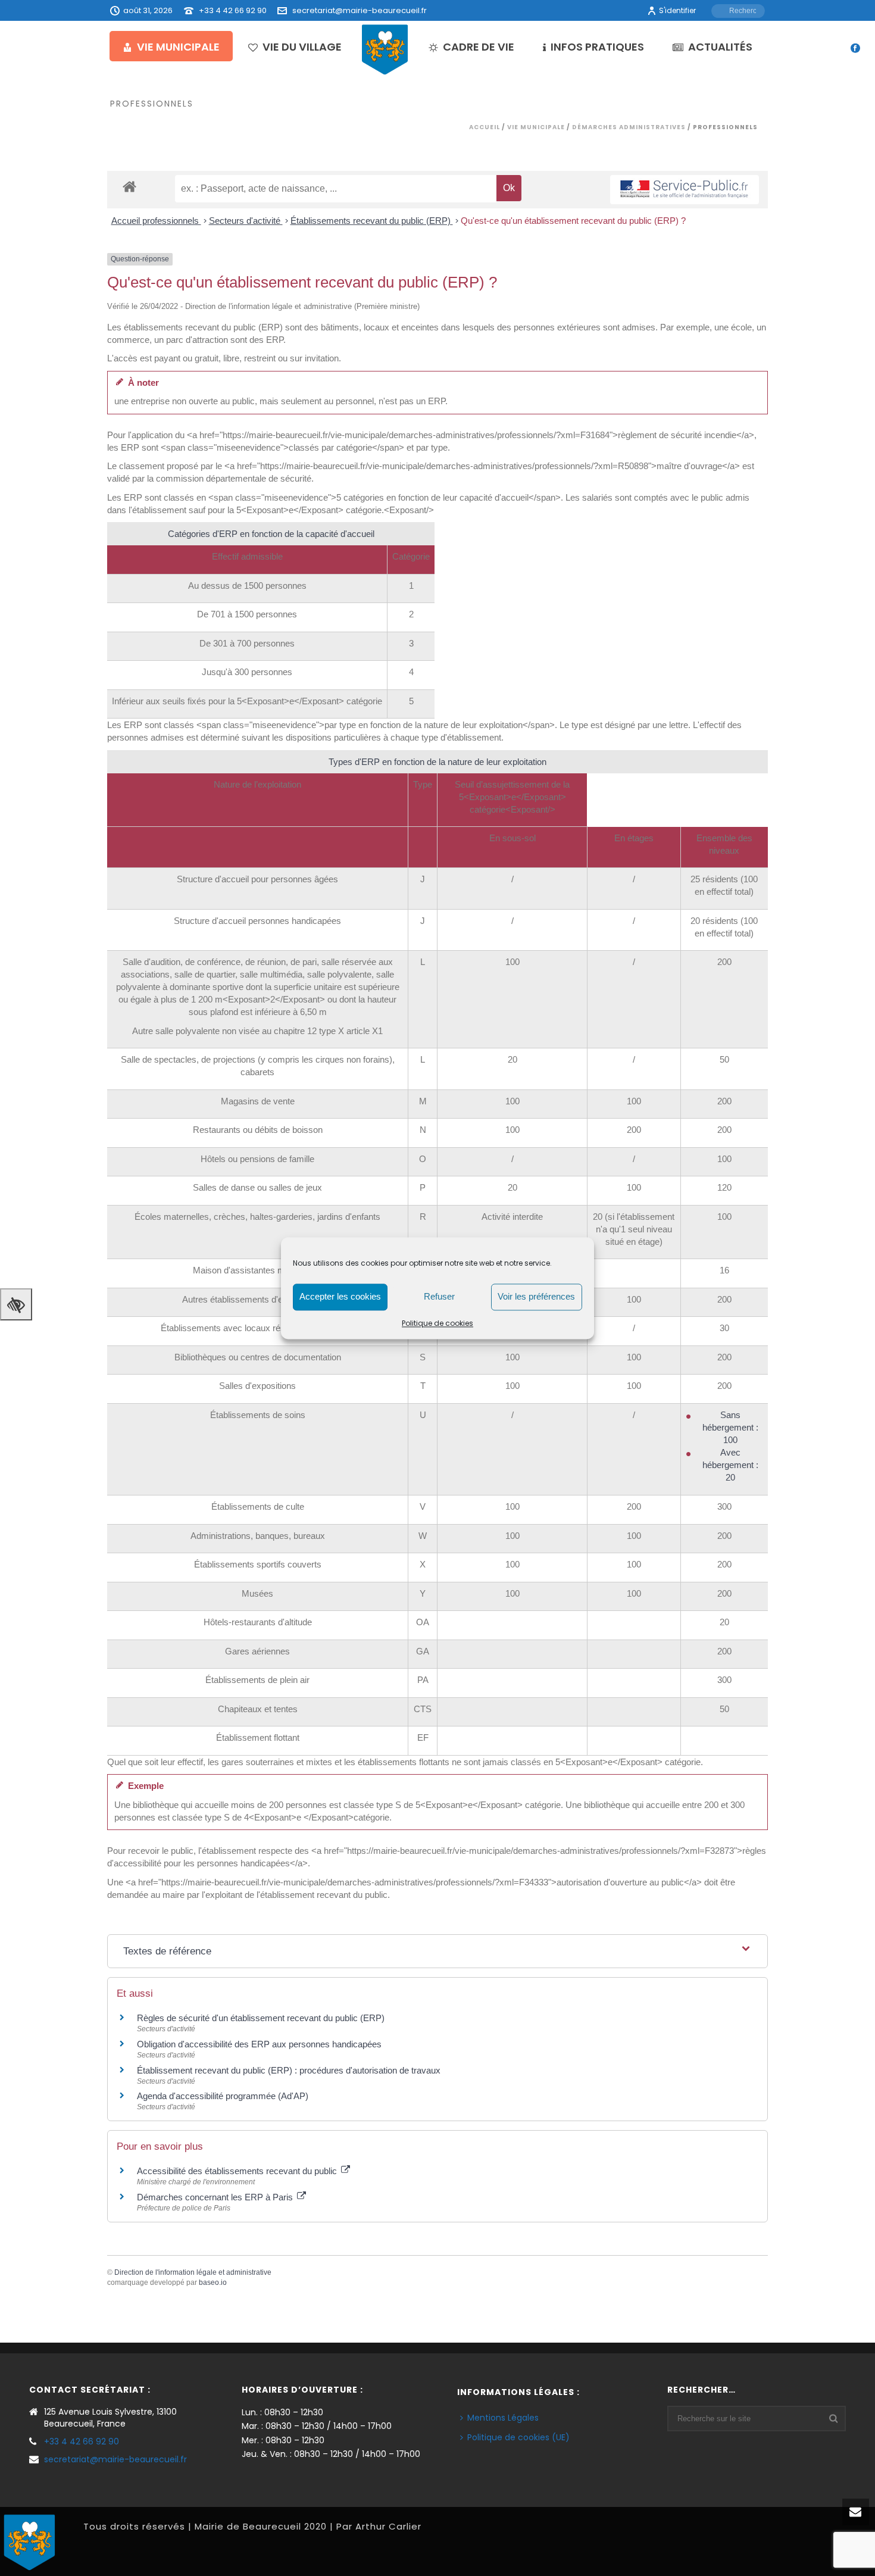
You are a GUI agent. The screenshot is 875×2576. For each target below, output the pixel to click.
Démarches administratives (629, 127)
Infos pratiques (597, 47)
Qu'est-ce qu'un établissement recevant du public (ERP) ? (573, 221)
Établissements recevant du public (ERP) (372, 221)
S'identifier (677, 10)
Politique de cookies (437, 1323)
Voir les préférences (536, 1296)
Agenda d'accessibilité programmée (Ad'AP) (223, 2096)
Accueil (485, 127)
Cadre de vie (479, 47)
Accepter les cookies (340, 1296)
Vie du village (302, 47)
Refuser (439, 1296)
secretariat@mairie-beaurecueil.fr (360, 10)
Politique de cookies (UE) (518, 2437)
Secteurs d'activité (246, 221)
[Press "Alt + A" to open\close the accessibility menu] (16, 1304)
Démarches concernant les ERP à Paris (216, 2197)
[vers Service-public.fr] (685, 190)
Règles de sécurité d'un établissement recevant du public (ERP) (261, 2018)
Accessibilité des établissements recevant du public (238, 2171)
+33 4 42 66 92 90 (233, 10)
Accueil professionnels (156, 221)
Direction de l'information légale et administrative (193, 2272)
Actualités (720, 47)
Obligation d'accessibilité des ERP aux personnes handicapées (259, 2044)
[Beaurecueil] (385, 49)
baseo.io (213, 2283)
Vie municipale (178, 47)
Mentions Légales (503, 2418)
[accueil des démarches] (129, 186)
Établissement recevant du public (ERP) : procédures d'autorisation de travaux (289, 2070)
